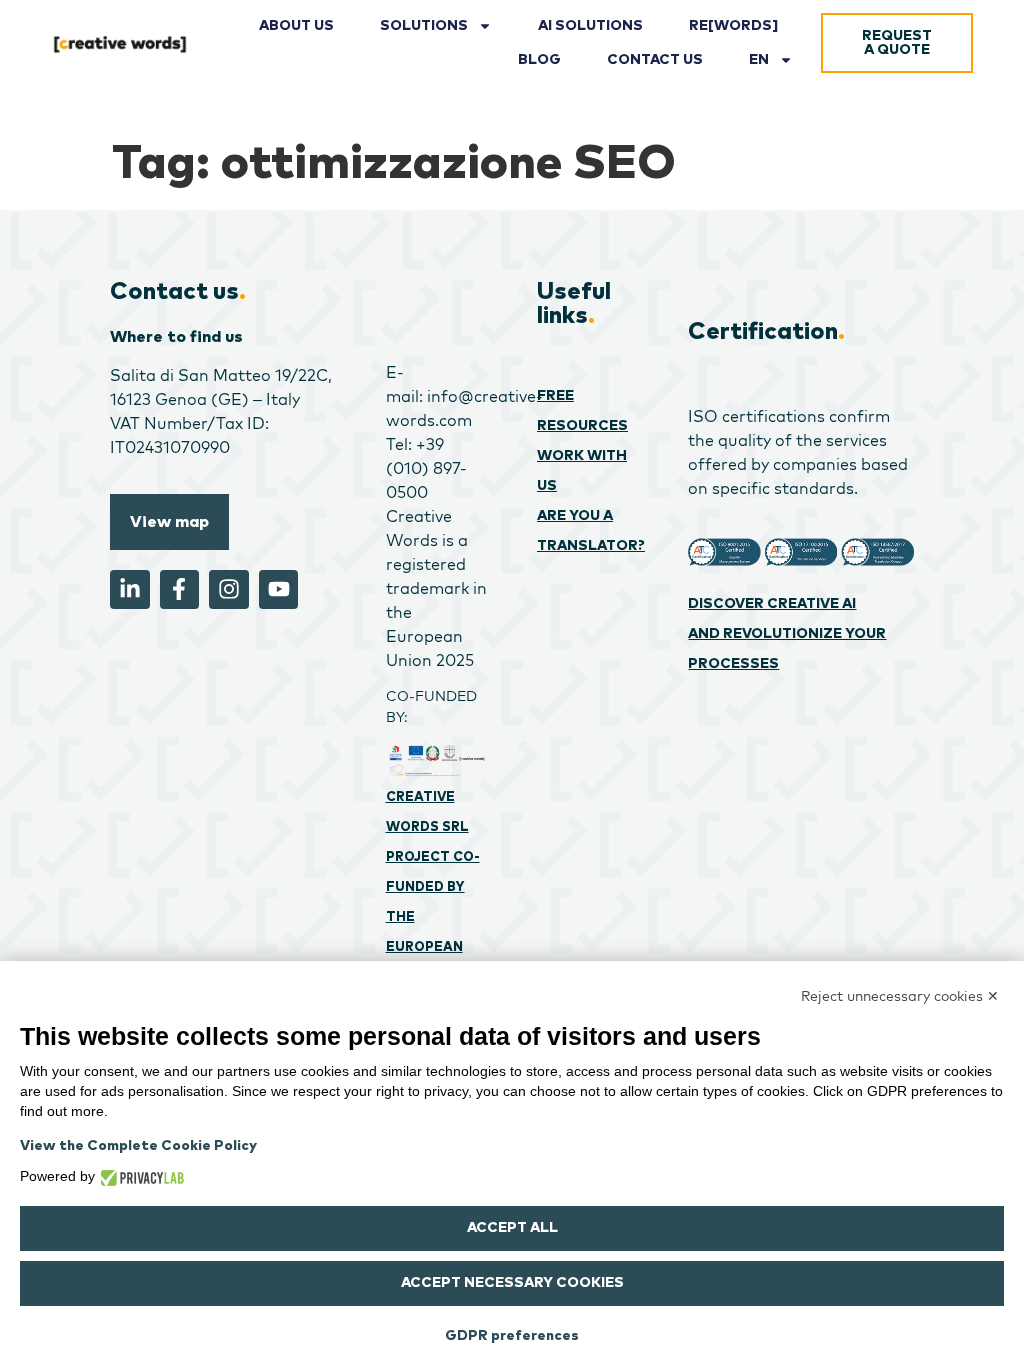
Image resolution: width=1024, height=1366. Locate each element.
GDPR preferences (512, 1336)
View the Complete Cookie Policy (138, 1146)
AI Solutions (590, 26)
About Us (296, 26)
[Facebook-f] (180, 590)
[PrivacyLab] (139, 1176)
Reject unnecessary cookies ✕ (900, 996)
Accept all (512, 1228)
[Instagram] (229, 590)
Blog (539, 60)
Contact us (655, 60)
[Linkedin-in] (130, 590)
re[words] (733, 26)
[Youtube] (279, 590)
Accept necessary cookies (512, 1283)
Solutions (424, 26)
